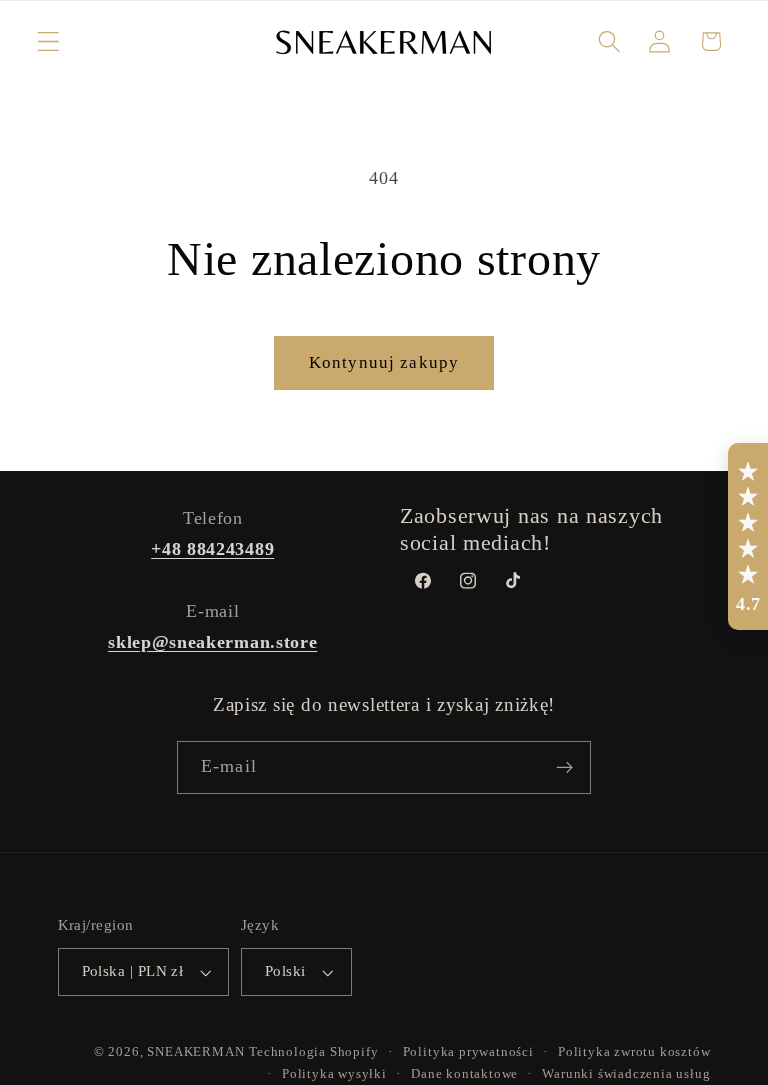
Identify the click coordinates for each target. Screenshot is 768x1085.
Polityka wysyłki (334, 1074)
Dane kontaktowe (464, 1074)
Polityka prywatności (468, 1052)
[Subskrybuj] (564, 768)
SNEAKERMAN (195, 1052)
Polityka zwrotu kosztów (634, 1052)
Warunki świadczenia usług (626, 1074)
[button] (48, 41)
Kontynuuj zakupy (384, 362)
